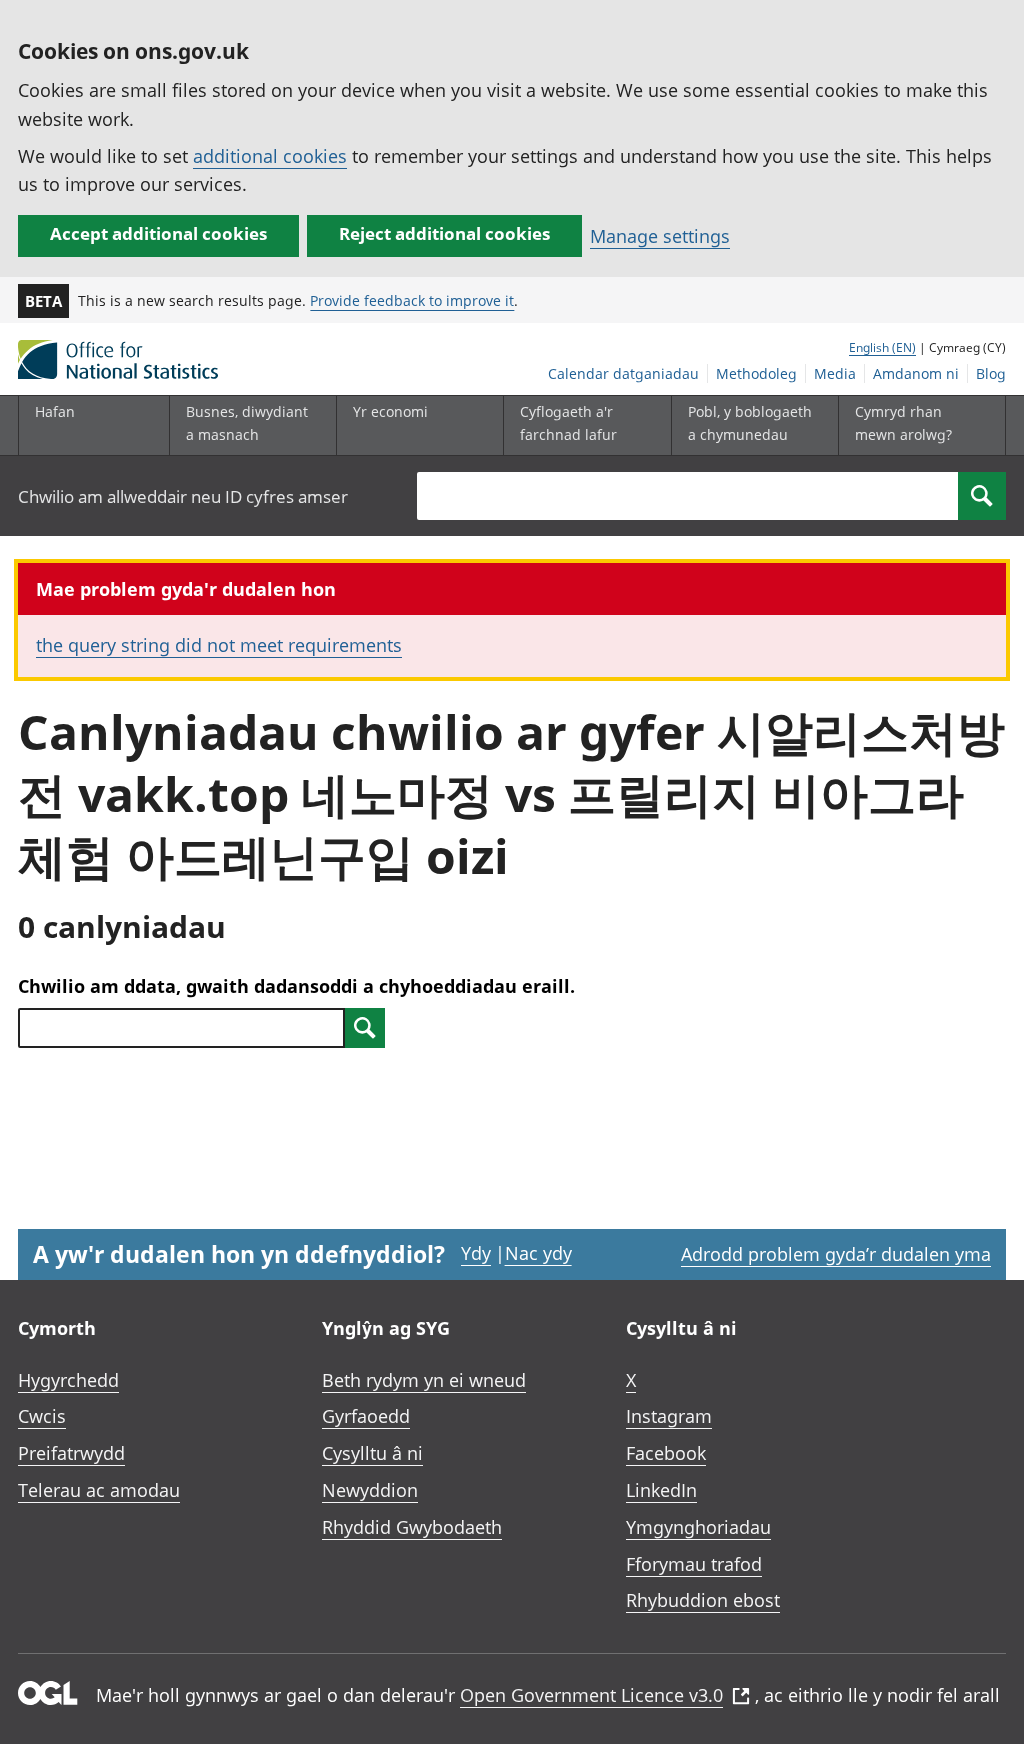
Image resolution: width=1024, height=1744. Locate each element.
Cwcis (42, 1416)
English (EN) (882, 347)
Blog (991, 373)
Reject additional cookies (444, 233)
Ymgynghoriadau (698, 1527)
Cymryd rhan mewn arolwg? (903, 422)
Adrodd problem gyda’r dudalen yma (836, 1254)
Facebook (666, 1453)
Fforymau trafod (694, 1564)
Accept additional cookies (158, 233)
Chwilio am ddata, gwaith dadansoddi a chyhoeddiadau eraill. (296, 986)
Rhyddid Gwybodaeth (412, 1527)
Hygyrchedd (68, 1380)
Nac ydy (538, 1253)
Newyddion (370, 1490)
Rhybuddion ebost (703, 1600)
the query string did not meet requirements (219, 645)
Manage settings (660, 236)
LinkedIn (661, 1490)
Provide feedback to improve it (412, 300)
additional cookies (270, 156)
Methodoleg (756, 373)
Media (835, 373)
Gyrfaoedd (366, 1416)
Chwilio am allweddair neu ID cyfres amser (183, 496)
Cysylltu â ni (372, 1453)
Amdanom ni (916, 373)
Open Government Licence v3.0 (591, 1695)
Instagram (669, 1416)
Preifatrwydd (71, 1453)
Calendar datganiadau (623, 373)
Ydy (476, 1253)
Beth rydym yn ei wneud (424, 1380)
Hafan (55, 411)
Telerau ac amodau (99, 1490)
